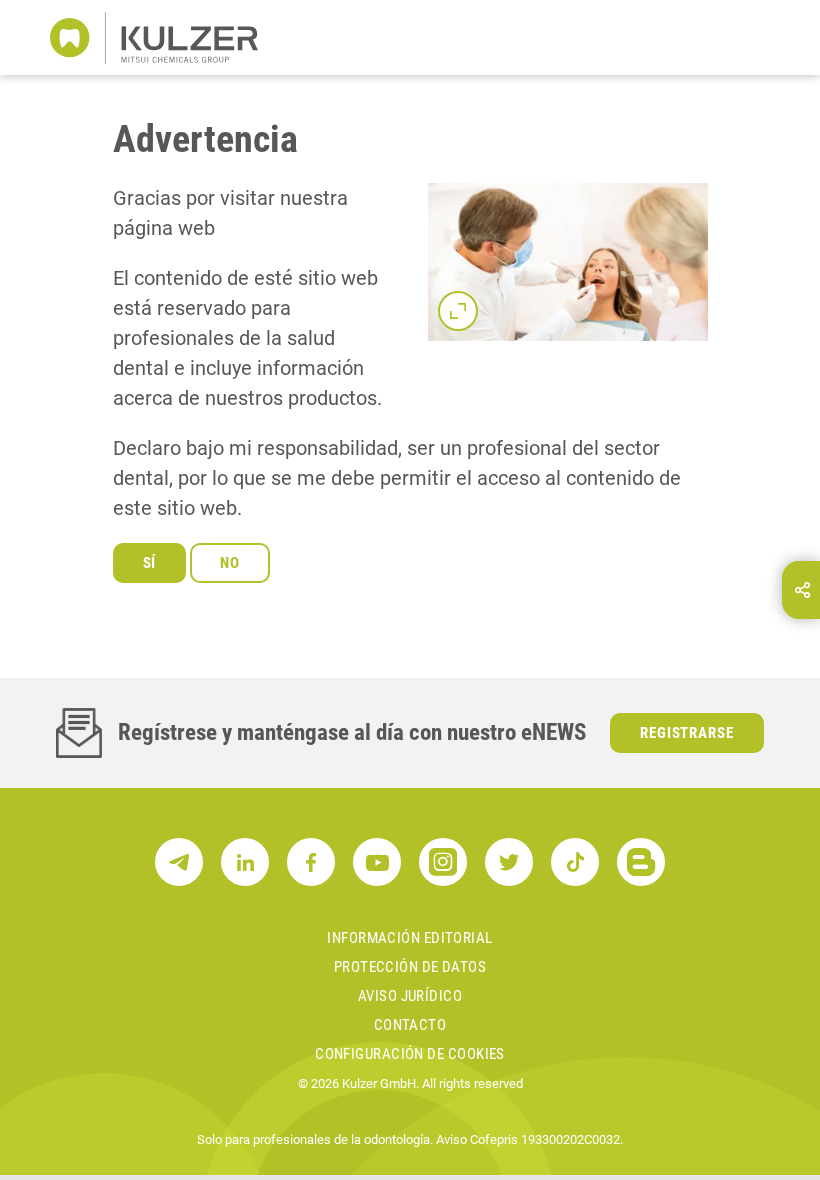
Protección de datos (410, 967)
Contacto (410, 1025)
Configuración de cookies (410, 1054)
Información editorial (409, 938)
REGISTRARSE (687, 733)
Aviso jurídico (410, 996)
